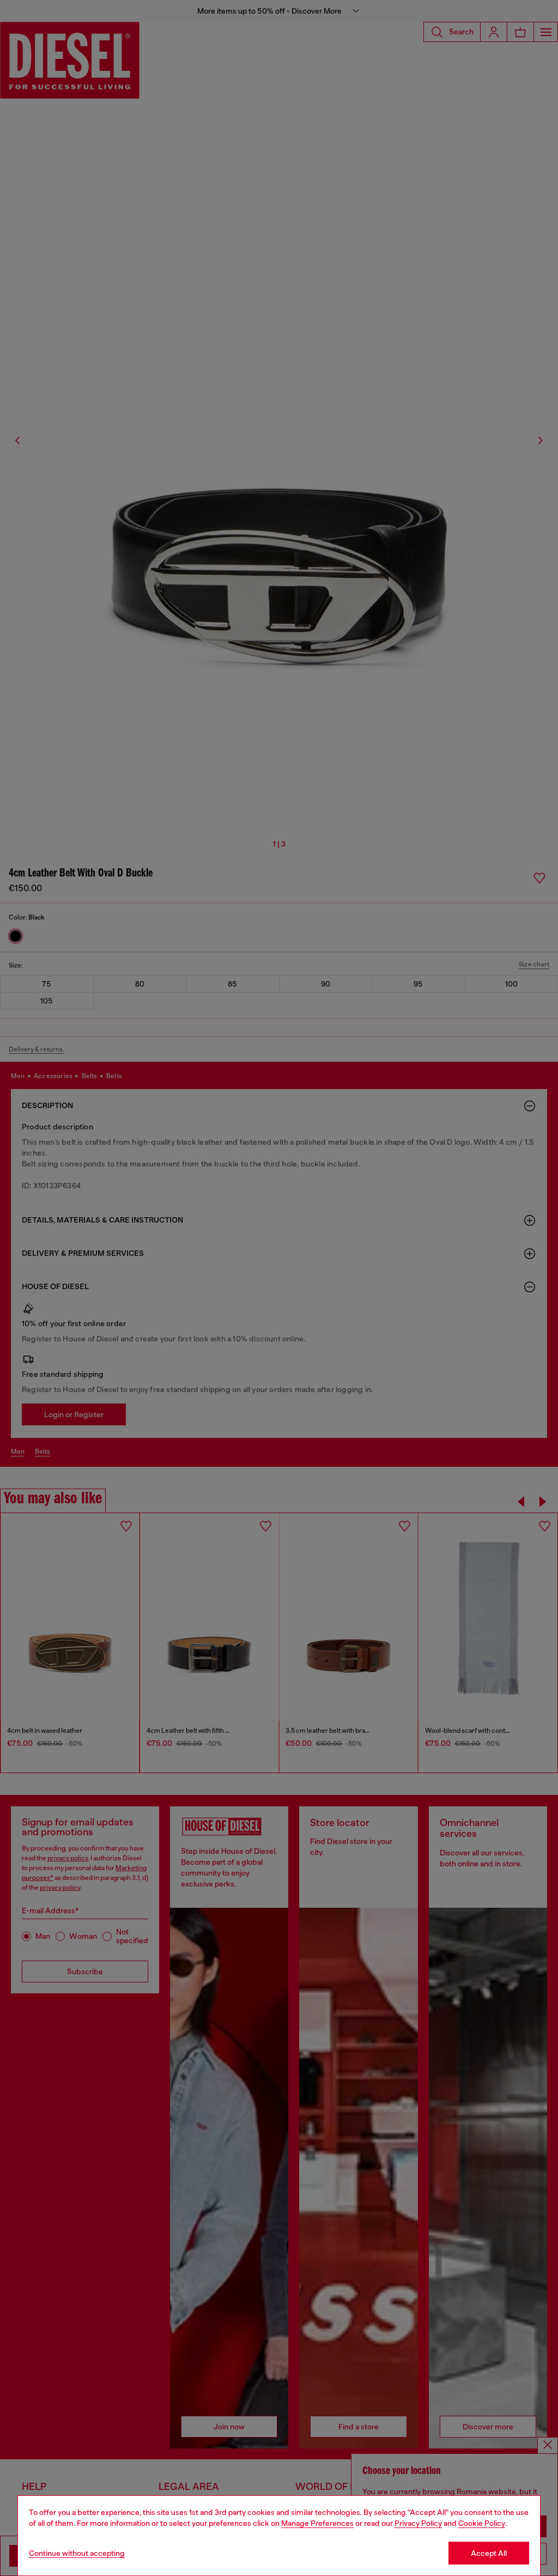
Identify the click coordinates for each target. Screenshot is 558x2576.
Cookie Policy (482, 2523)
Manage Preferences (317, 2523)
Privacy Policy (418, 2523)
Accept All (489, 2553)
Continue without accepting (77, 2553)
